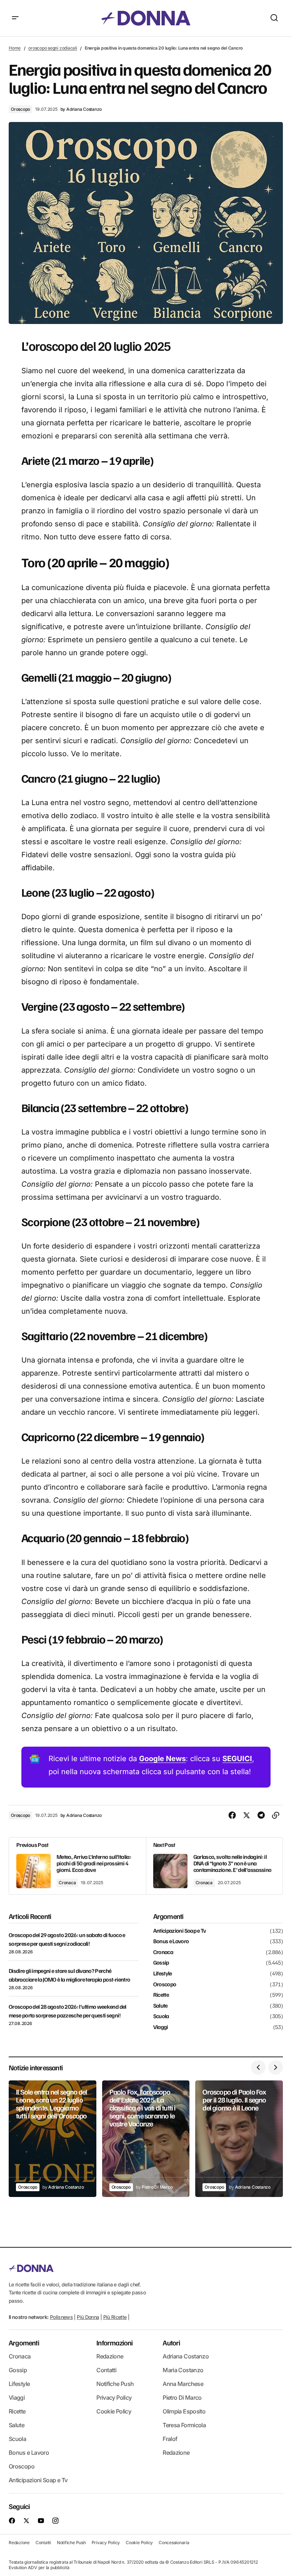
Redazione (110, 2356)
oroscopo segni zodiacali (53, 48)
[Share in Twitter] (247, 1815)
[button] (15, 18)
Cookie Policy (114, 2411)
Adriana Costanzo (186, 2356)
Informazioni (114, 2343)
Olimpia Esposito (184, 2411)
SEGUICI (237, 1759)
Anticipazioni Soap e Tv (180, 1931)
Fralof (170, 2439)
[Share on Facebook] (232, 1815)
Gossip (161, 1963)
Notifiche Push (115, 2384)
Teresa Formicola (184, 2425)
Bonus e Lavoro (171, 1941)
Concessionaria (174, 2543)
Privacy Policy (114, 2398)
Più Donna (88, 2317)
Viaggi (161, 2027)
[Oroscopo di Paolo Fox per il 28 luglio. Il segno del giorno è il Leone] (239, 2139)
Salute (160, 2006)
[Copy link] (276, 1815)
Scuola (161, 2016)
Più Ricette (115, 2317)
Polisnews (61, 2317)
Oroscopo (20, 109)
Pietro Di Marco (182, 2398)
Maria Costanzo (183, 2370)
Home (15, 48)
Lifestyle (163, 1974)
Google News (162, 1759)
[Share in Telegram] (261, 1815)
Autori (171, 2343)
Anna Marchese (183, 2384)
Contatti (106, 2370)
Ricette (161, 1995)
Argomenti (24, 2343)
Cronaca (67, 1883)
